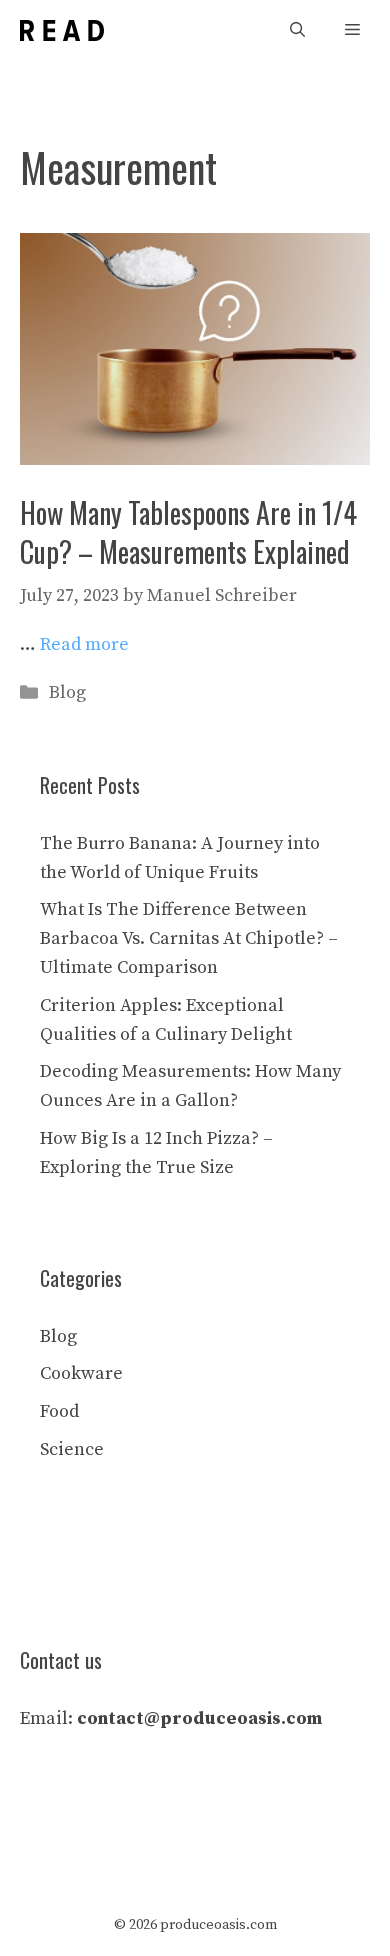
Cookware (81, 1373)
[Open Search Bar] (297, 30)
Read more (84, 644)
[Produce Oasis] (62, 30)
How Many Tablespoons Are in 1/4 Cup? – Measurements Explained (188, 532)
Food (59, 1411)
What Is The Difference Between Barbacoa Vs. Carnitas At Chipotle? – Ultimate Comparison (189, 938)
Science (72, 1449)
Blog (67, 692)
